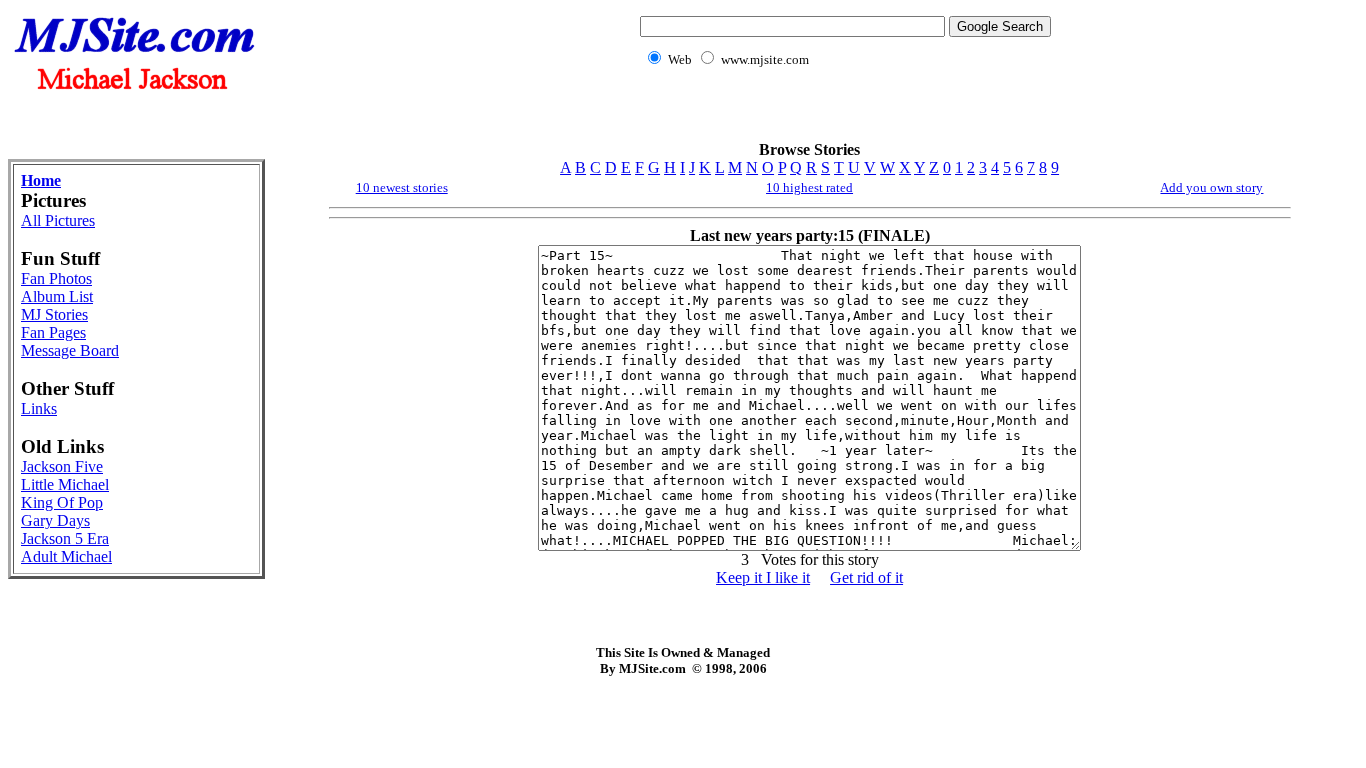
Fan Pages (53, 332)
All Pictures (58, 220)
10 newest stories (402, 187)
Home (41, 180)
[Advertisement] (842, 115)
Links (39, 408)
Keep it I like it (763, 577)
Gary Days (55, 520)
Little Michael (65, 484)
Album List (57, 296)
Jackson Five (62, 466)
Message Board (70, 350)
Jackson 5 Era (65, 538)
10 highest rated (809, 187)
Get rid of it (866, 577)
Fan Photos (56, 278)
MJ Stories (54, 314)
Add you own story (1211, 187)
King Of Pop (62, 502)
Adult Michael (66, 556)
